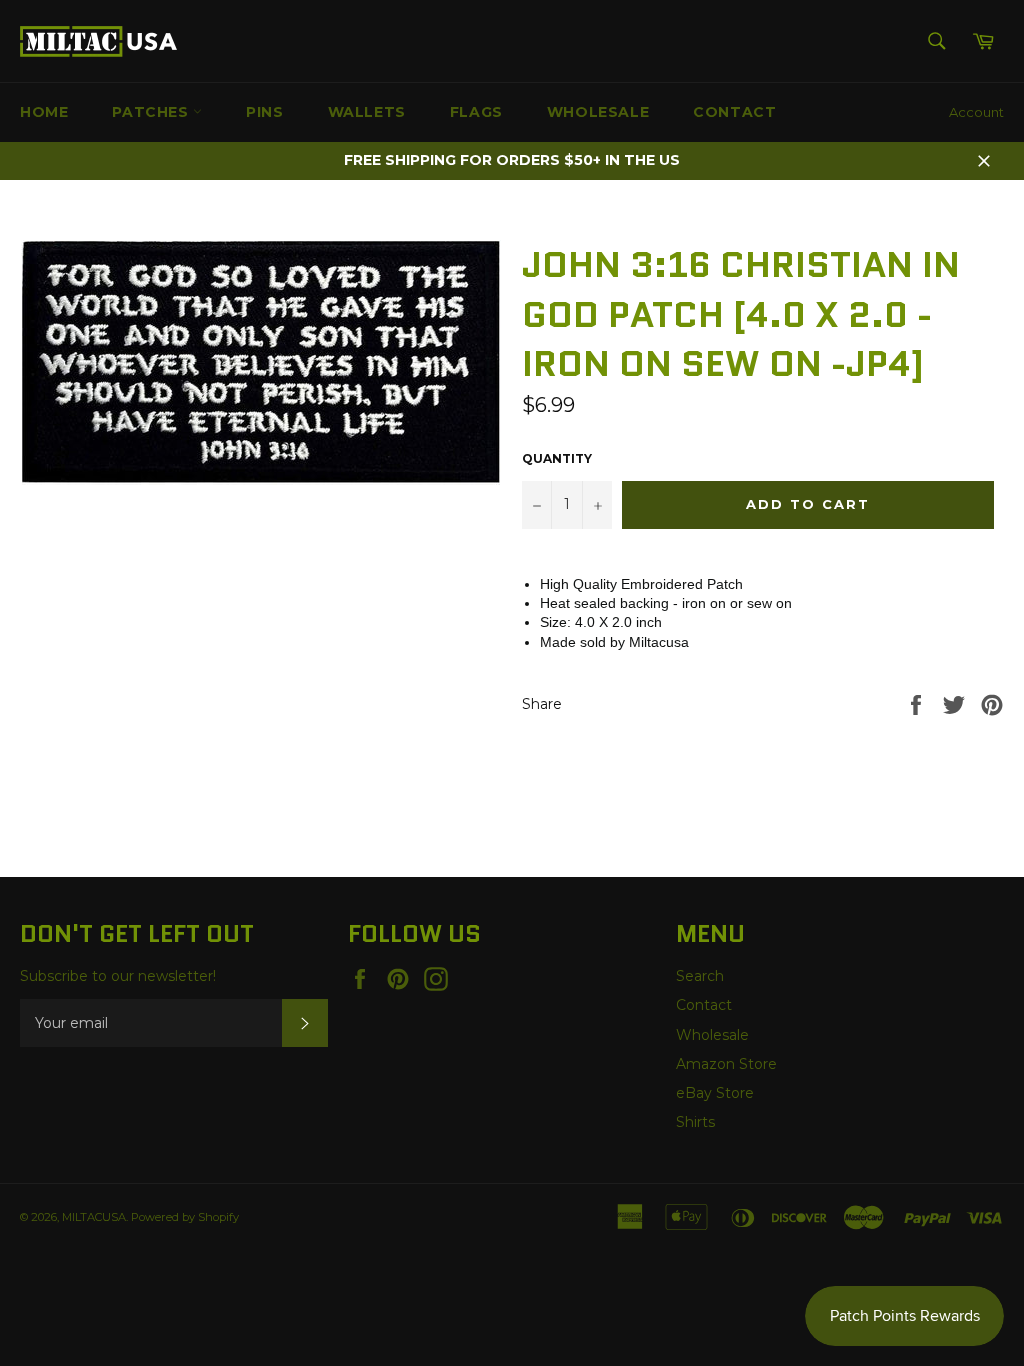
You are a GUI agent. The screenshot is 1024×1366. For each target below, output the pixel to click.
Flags (476, 112)
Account (976, 112)
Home (44, 112)
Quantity (557, 458)
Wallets (367, 112)
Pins (264, 112)
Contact (734, 112)
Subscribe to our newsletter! (118, 976)
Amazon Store (726, 1064)
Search (700, 976)
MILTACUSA (94, 1217)
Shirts (695, 1122)
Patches (152, 112)
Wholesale (598, 112)
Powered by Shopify (185, 1217)
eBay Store (715, 1093)
